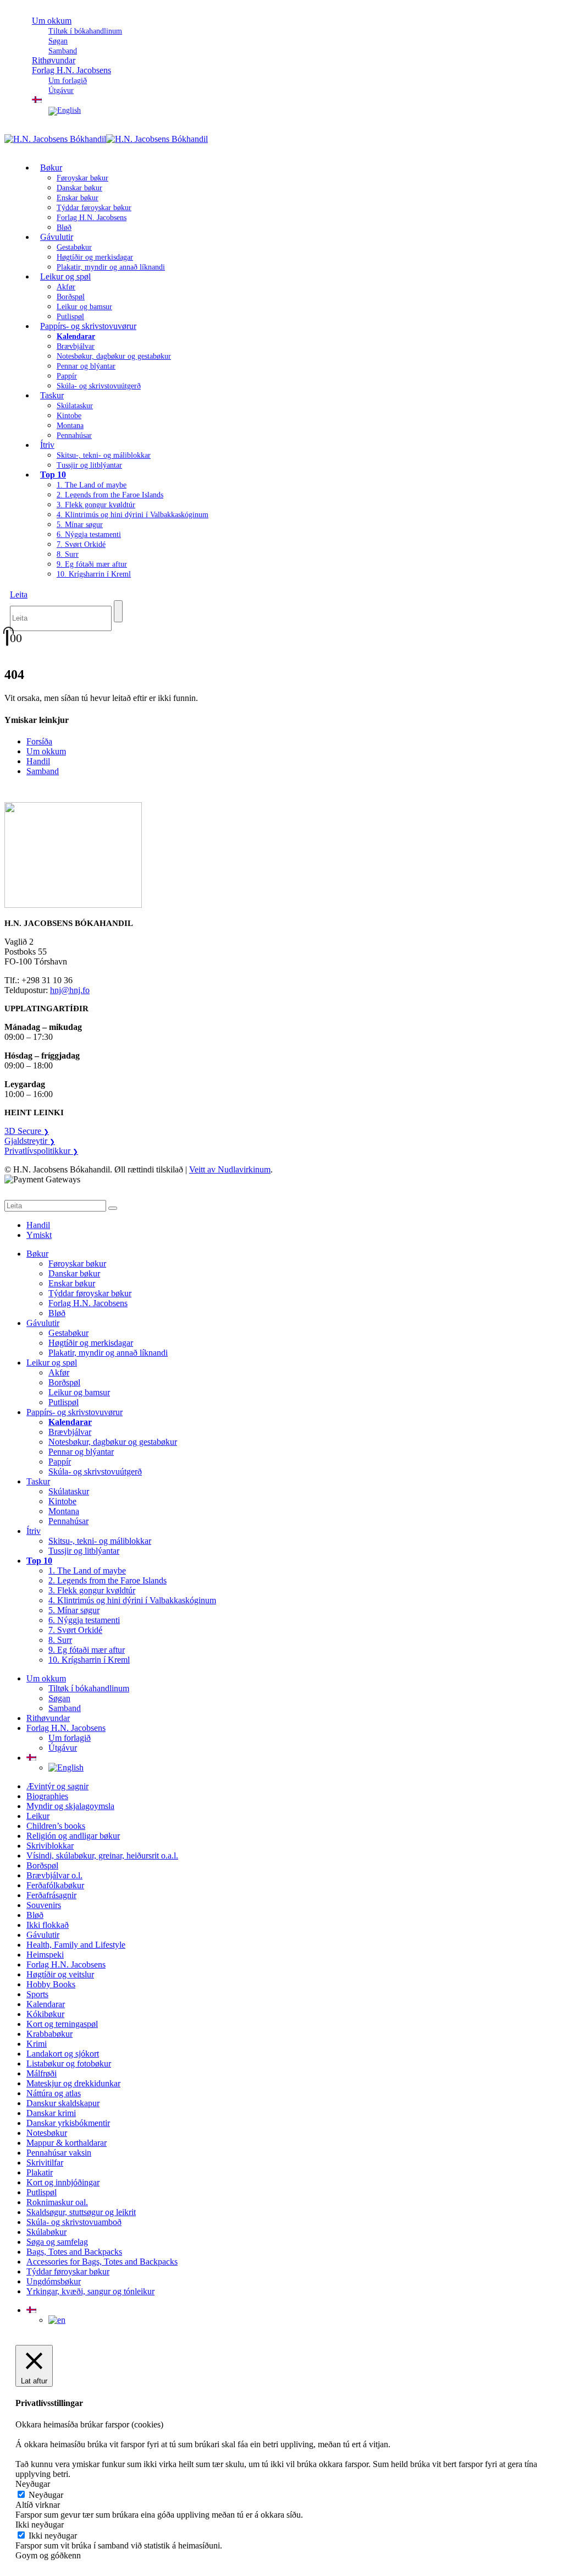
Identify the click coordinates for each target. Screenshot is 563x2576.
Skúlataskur (75, 406)
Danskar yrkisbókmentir (68, 2123)
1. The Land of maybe (92, 485)
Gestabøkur (74, 247)
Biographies (47, 1796)
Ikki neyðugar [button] (40, 2525)
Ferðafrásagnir (51, 1895)
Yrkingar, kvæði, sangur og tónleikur (90, 2291)
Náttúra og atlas (54, 2093)
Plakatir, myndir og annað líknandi (111, 267)
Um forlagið (68, 81)
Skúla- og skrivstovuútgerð (99, 386)
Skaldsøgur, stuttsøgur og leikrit (81, 2212)
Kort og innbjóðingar (63, 2182)
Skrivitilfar (45, 2163)
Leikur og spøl (65, 276)
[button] (19, 594)
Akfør (66, 287)
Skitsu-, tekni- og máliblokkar (104, 455)
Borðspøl (71, 297)
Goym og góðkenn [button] (48, 2555)
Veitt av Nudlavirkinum (230, 1169)
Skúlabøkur (46, 2232)
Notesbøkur (47, 2133)
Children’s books (56, 1826)
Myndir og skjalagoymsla (70, 1806)
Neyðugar (46, 2495)
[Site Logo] (106, 139)
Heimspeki (45, 1955)
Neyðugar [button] (33, 2484)
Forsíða (39, 741)
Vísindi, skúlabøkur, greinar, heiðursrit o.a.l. (102, 1856)
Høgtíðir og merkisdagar (95, 257)
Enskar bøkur (78, 198)
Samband (43, 771)
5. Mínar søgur (80, 525)
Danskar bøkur (79, 188)
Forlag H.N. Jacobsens (71, 70)
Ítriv (47, 445)
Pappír (67, 376)
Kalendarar (46, 2004)
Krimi (37, 2044)
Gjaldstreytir (30, 1141)
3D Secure (27, 1131)
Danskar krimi (51, 2113)
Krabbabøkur (49, 2034)
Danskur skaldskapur (63, 2103)
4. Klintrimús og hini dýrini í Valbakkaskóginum (133, 515)
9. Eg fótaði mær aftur (92, 564)
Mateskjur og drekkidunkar (73, 2083)
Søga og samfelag (57, 2242)
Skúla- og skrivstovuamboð (74, 2222)
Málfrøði (42, 2073)
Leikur (38, 1816)
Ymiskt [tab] (39, 1235)
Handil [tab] (38, 1225)
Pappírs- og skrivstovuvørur (88, 326)
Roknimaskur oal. (57, 2202)
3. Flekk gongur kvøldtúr (96, 505)
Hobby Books (51, 1984)
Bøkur (51, 168)
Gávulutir (57, 237)
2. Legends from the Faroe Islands (110, 495)
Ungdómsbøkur (54, 2281)
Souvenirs (44, 1905)
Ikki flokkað (48, 1925)
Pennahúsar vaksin (59, 2153)
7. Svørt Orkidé (81, 544)
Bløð (57, 1313)
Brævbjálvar (76, 346)
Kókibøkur (45, 2014)
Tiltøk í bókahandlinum (85, 31)
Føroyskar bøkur (82, 178)
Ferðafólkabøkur (55, 1885)
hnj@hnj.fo (70, 990)
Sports (37, 1994)
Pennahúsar (74, 435)
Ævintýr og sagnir (57, 1786)
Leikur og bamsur (84, 307)
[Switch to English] (65, 110)
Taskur (52, 395)
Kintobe (69, 416)
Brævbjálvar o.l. (54, 1875)
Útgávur (61, 91)
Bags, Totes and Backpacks (74, 2252)
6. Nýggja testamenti (89, 535)
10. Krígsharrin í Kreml (94, 574)
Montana (70, 426)
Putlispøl (64, 1402)
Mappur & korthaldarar (67, 2143)
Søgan (58, 41)
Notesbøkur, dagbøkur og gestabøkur (114, 356)
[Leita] (118, 611)
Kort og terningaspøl (62, 2024)
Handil (38, 761)
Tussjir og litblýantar (89, 465)
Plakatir (40, 2172)
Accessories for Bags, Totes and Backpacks (102, 2262)
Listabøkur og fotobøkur (69, 2063)
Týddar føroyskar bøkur (94, 208)
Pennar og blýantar (86, 366)
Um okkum (52, 21)
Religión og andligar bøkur (73, 1836)
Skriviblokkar (50, 1846)
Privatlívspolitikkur (41, 1151)
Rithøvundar (48, 1718)
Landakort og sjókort (63, 2054)
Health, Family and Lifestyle (76, 1945)
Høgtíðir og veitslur (60, 1974)
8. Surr (68, 554)
